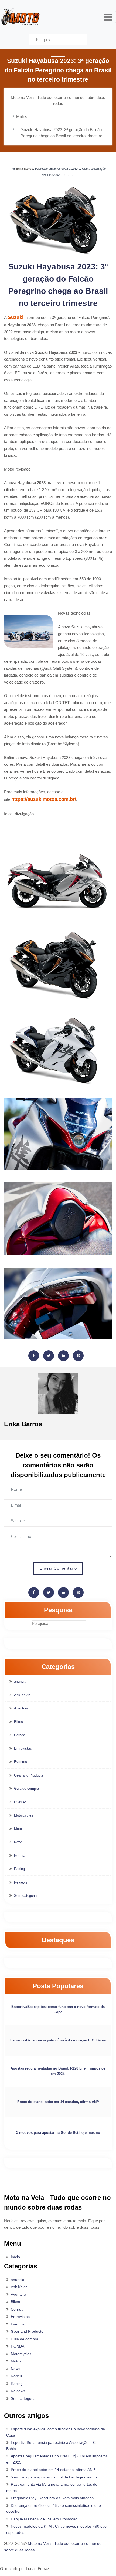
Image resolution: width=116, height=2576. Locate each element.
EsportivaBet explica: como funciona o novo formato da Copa (58, 2009)
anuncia (20, 1682)
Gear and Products (29, 1775)
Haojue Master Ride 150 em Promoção (44, 2519)
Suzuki (16, 317)
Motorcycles (24, 1815)
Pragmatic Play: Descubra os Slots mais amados (52, 2498)
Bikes (18, 1722)
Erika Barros (25, 169)
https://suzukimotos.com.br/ (44, 799)
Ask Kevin (22, 1695)
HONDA (20, 1802)
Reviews (21, 1882)
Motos (19, 1829)
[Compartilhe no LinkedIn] (63, 1356)
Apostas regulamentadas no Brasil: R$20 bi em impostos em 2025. (58, 2071)
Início (15, 2257)
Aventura (21, 1708)
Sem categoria (25, 1896)
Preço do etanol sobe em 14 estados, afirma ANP (58, 2102)
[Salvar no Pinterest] (78, 1356)
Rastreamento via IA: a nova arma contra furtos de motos (52, 2487)
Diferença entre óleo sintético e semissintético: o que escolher (54, 2509)
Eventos (21, 1762)
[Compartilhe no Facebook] (34, 1356)
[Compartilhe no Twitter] (49, 1356)
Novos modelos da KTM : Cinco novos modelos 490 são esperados (56, 2529)
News (18, 1842)
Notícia (20, 1856)
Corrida (20, 1735)
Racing (19, 1869)
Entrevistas (23, 1749)
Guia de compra (26, 1789)
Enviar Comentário (58, 1568)
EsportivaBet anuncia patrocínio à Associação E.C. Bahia (58, 2040)
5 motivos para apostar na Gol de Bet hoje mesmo (58, 2133)
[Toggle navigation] (108, 17)
